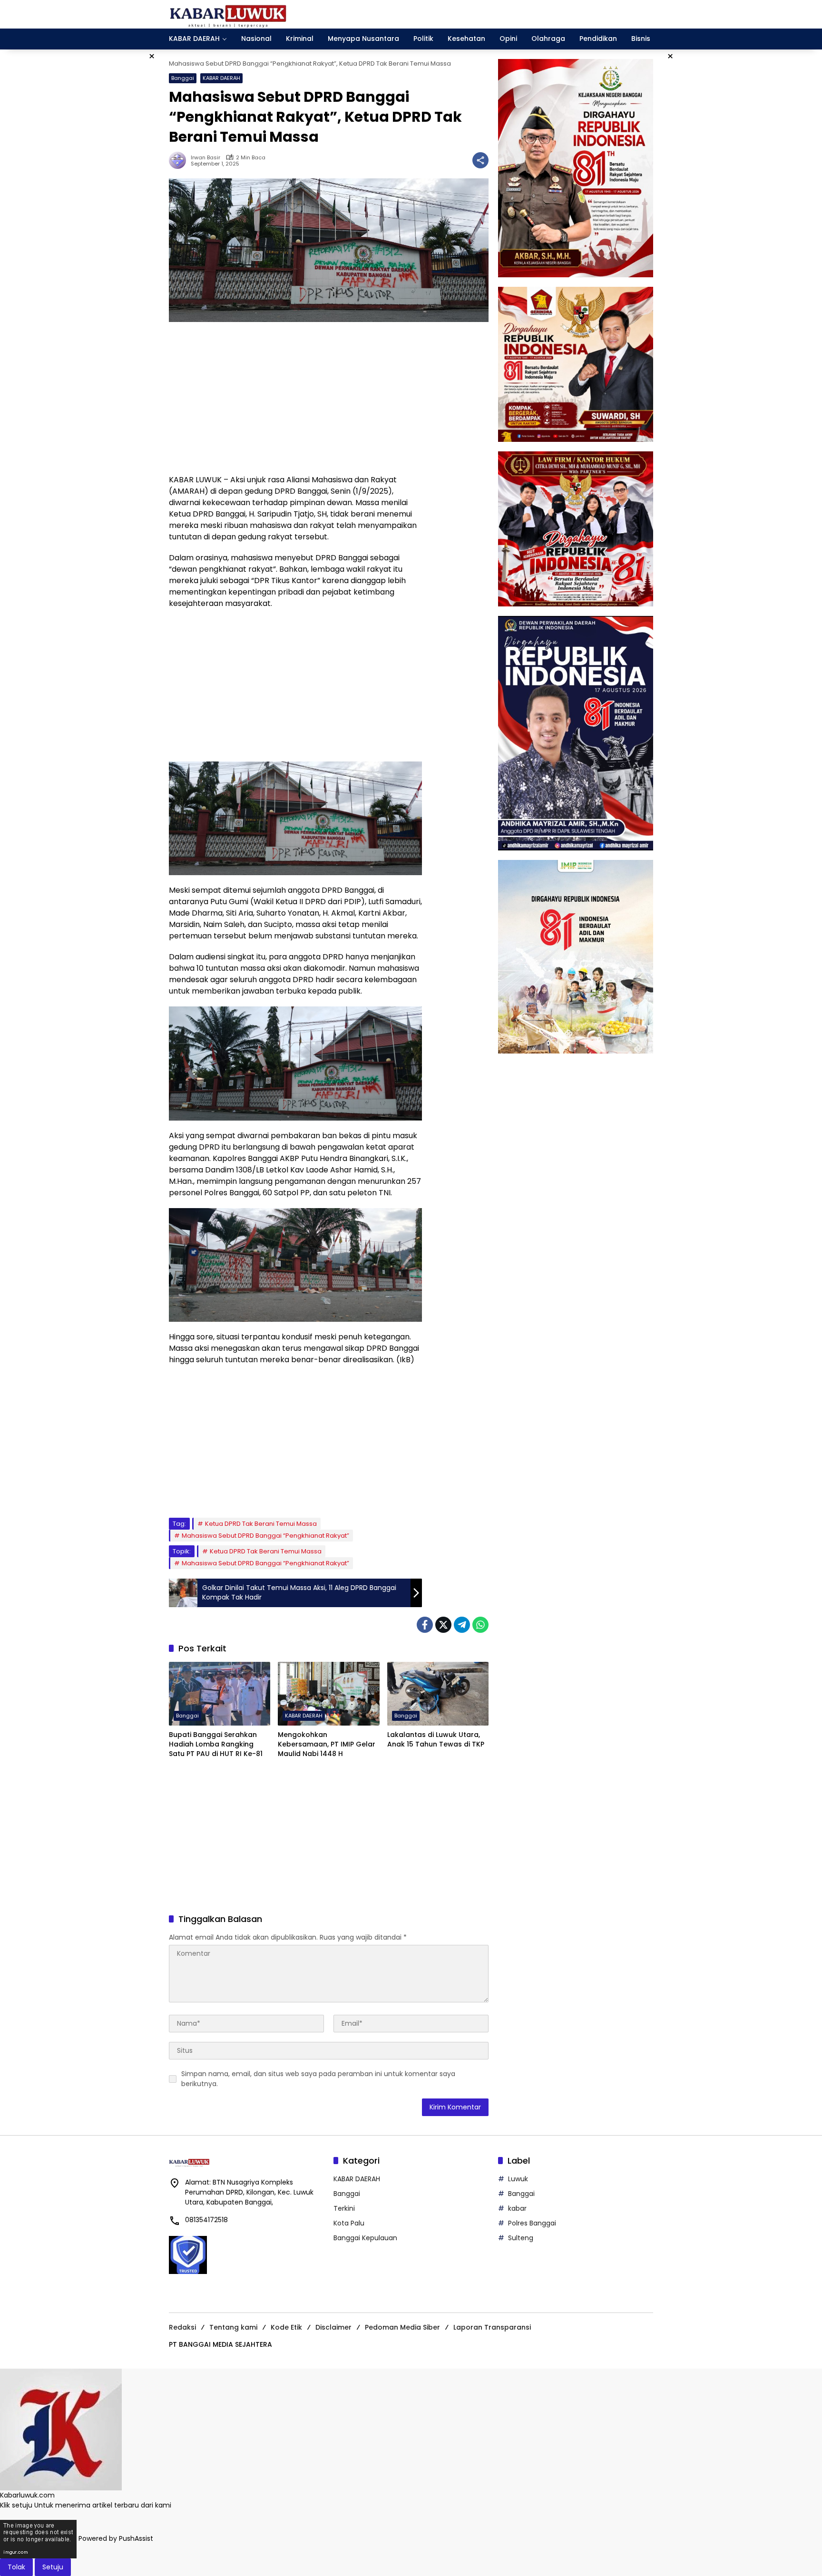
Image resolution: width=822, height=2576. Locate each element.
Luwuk (518, 2179)
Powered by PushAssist (116, 2539)
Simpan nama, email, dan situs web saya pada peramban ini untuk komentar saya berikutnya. (318, 2079)
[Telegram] (462, 1625)
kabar (517, 2208)
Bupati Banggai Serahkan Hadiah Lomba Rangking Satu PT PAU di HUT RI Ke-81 (216, 1744)
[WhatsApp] (480, 1625)
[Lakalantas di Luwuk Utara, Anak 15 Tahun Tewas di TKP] (438, 1694)
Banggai (183, 78)
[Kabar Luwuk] (228, 14)
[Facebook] (425, 1625)
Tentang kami (233, 2327)
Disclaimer (333, 2327)
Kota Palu (349, 2223)
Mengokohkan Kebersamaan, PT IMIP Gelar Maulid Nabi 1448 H (327, 1744)
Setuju (53, 2567)
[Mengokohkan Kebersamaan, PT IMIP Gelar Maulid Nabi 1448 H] (328, 1694)
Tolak (16, 2567)
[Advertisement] (295, 398)
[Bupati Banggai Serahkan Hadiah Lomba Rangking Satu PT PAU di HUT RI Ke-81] (220, 1694)
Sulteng (521, 2238)
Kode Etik (286, 2327)
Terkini (344, 2208)
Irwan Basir (205, 158)
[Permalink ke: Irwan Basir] (180, 160)
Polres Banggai (532, 2223)
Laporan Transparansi (492, 2327)
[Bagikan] (480, 160)
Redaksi (182, 2327)
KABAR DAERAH (221, 78)
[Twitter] (443, 1625)
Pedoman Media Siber (402, 2327)
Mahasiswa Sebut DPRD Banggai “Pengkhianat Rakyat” (265, 1536)
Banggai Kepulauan (365, 2238)
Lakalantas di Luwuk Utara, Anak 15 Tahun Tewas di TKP (436, 1740)
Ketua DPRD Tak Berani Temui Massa (261, 1524)
